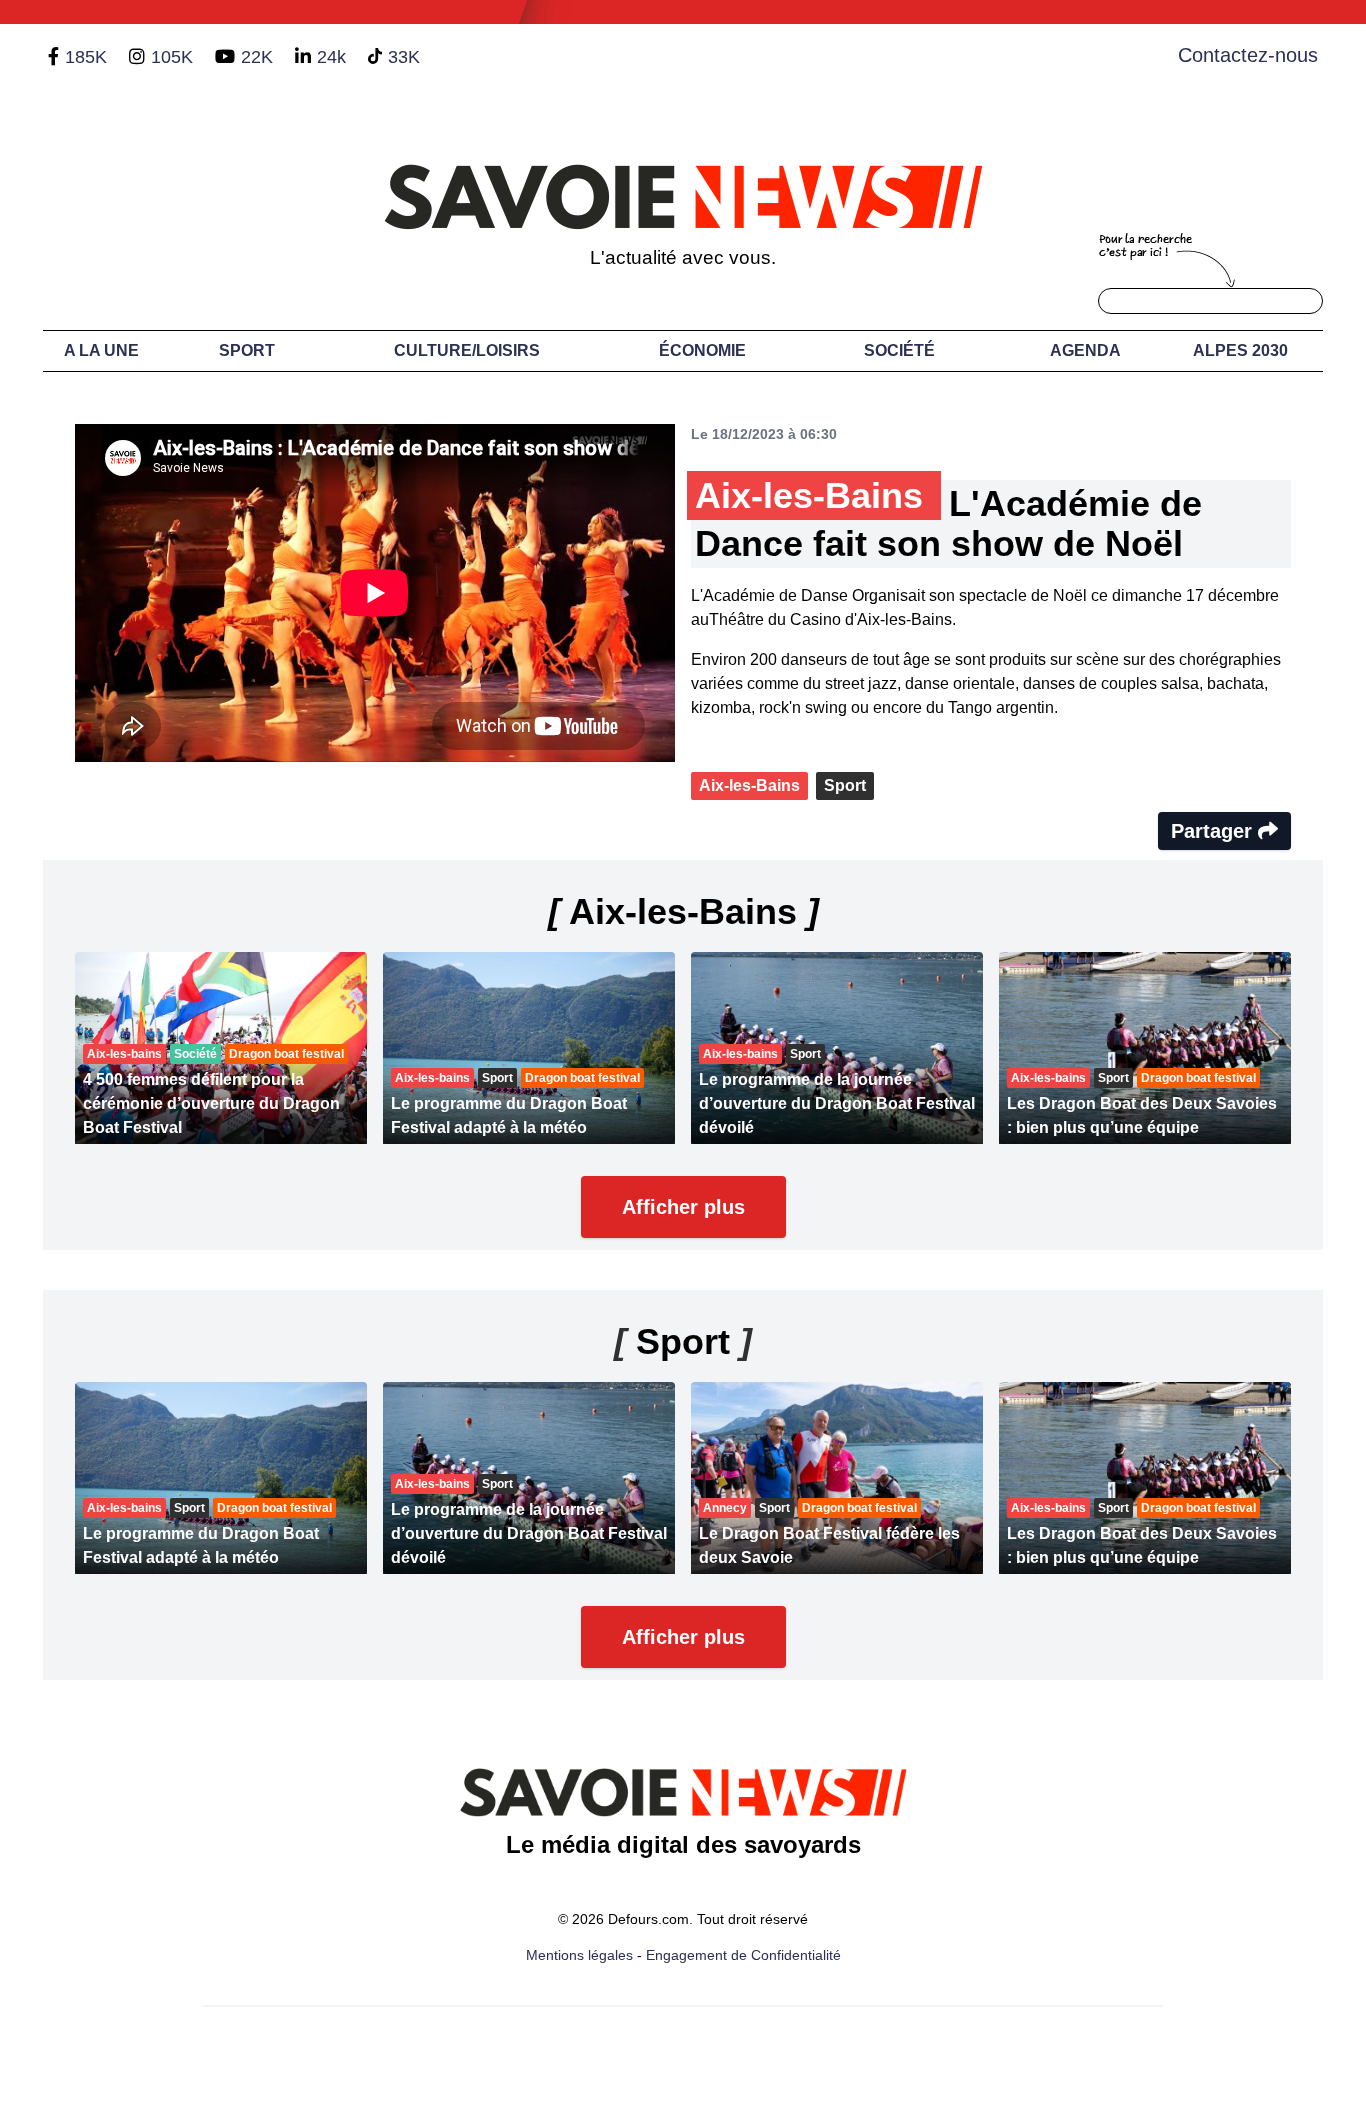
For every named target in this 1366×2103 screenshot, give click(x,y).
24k (331, 57)
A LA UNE (101, 350)
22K (257, 57)
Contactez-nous (1248, 55)
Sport (247, 350)
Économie (702, 350)
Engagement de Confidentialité (743, 1955)
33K (404, 57)
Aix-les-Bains (749, 785)
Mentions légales (579, 1955)
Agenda (1085, 350)
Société (899, 350)
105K (172, 57)
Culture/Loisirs (467, 350)
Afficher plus (683, 1207)
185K (86, 57)
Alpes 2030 (1240, 350)
